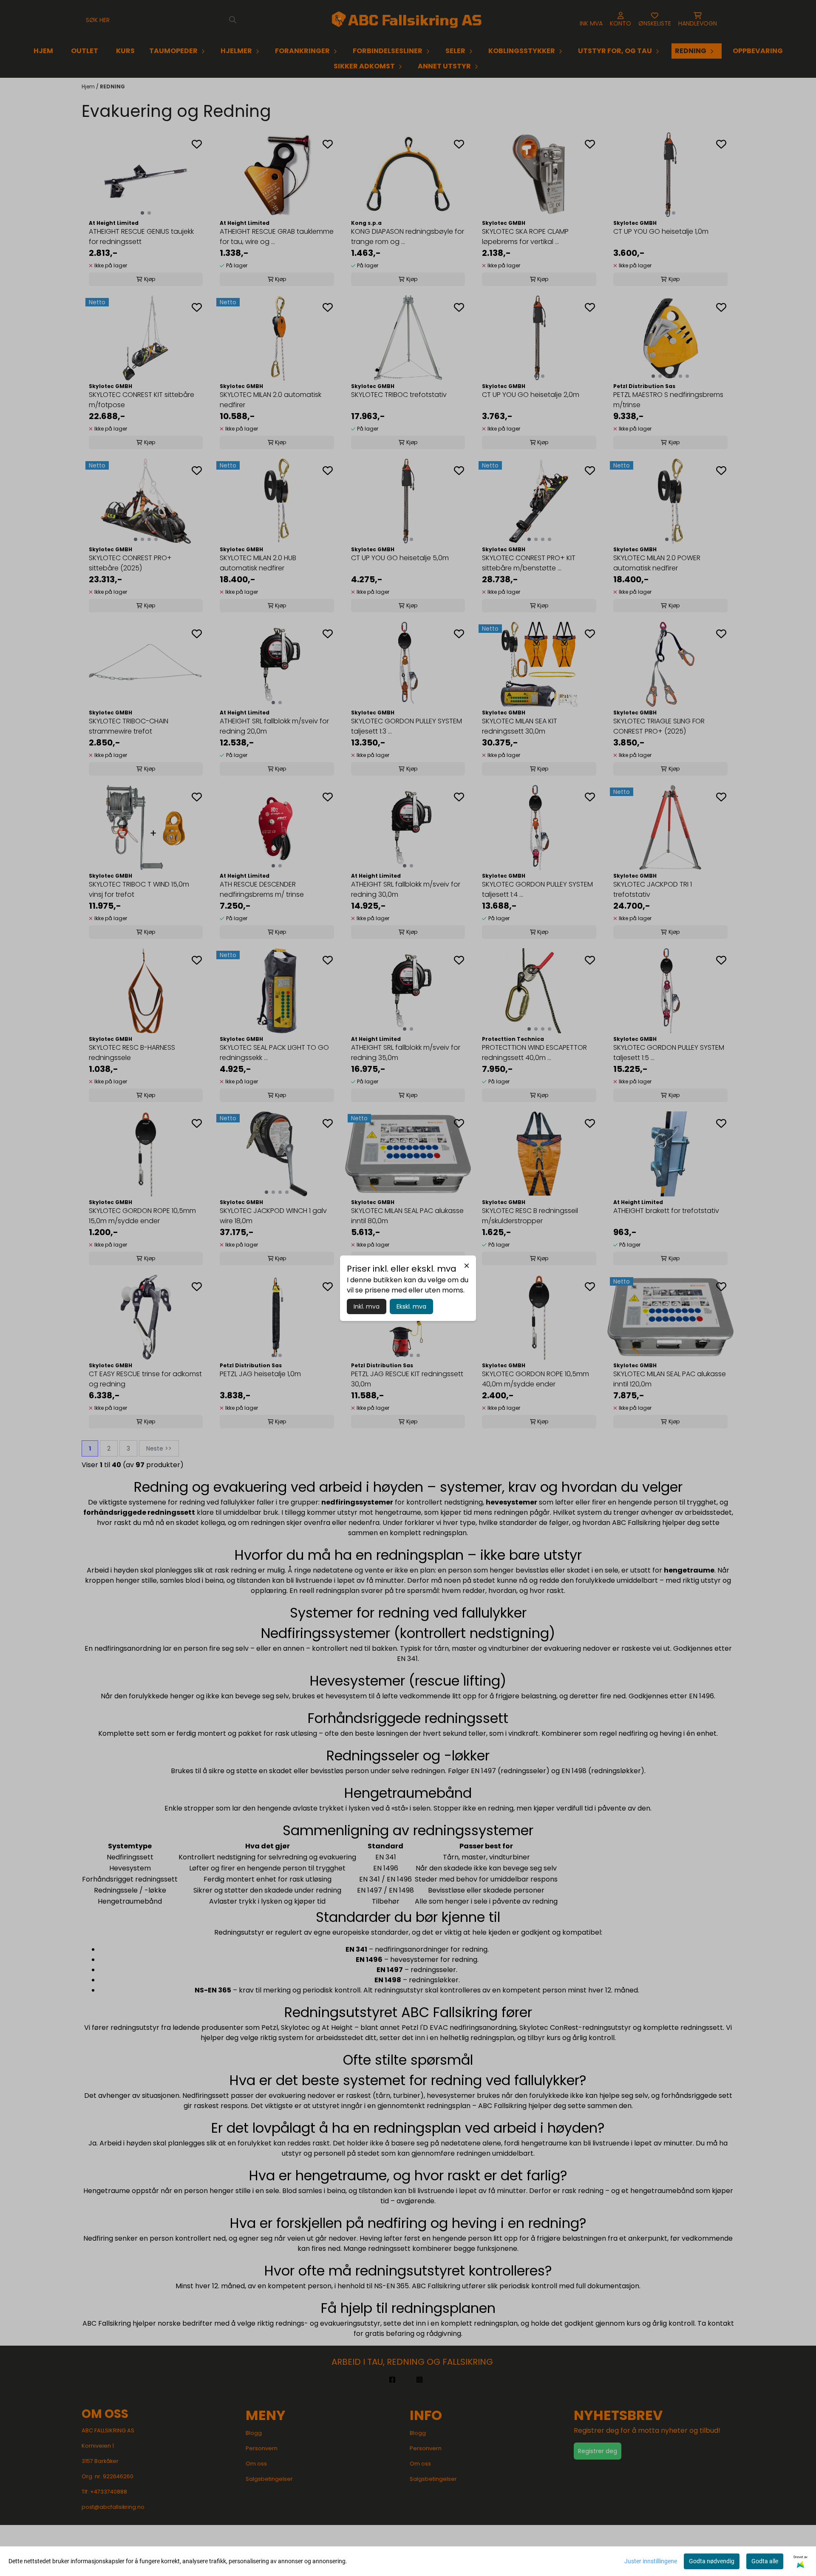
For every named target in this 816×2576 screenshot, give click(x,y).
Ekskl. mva (411, 1306)
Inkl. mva (367, 1306)
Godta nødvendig (712, 2561)
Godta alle (765, 2561)
